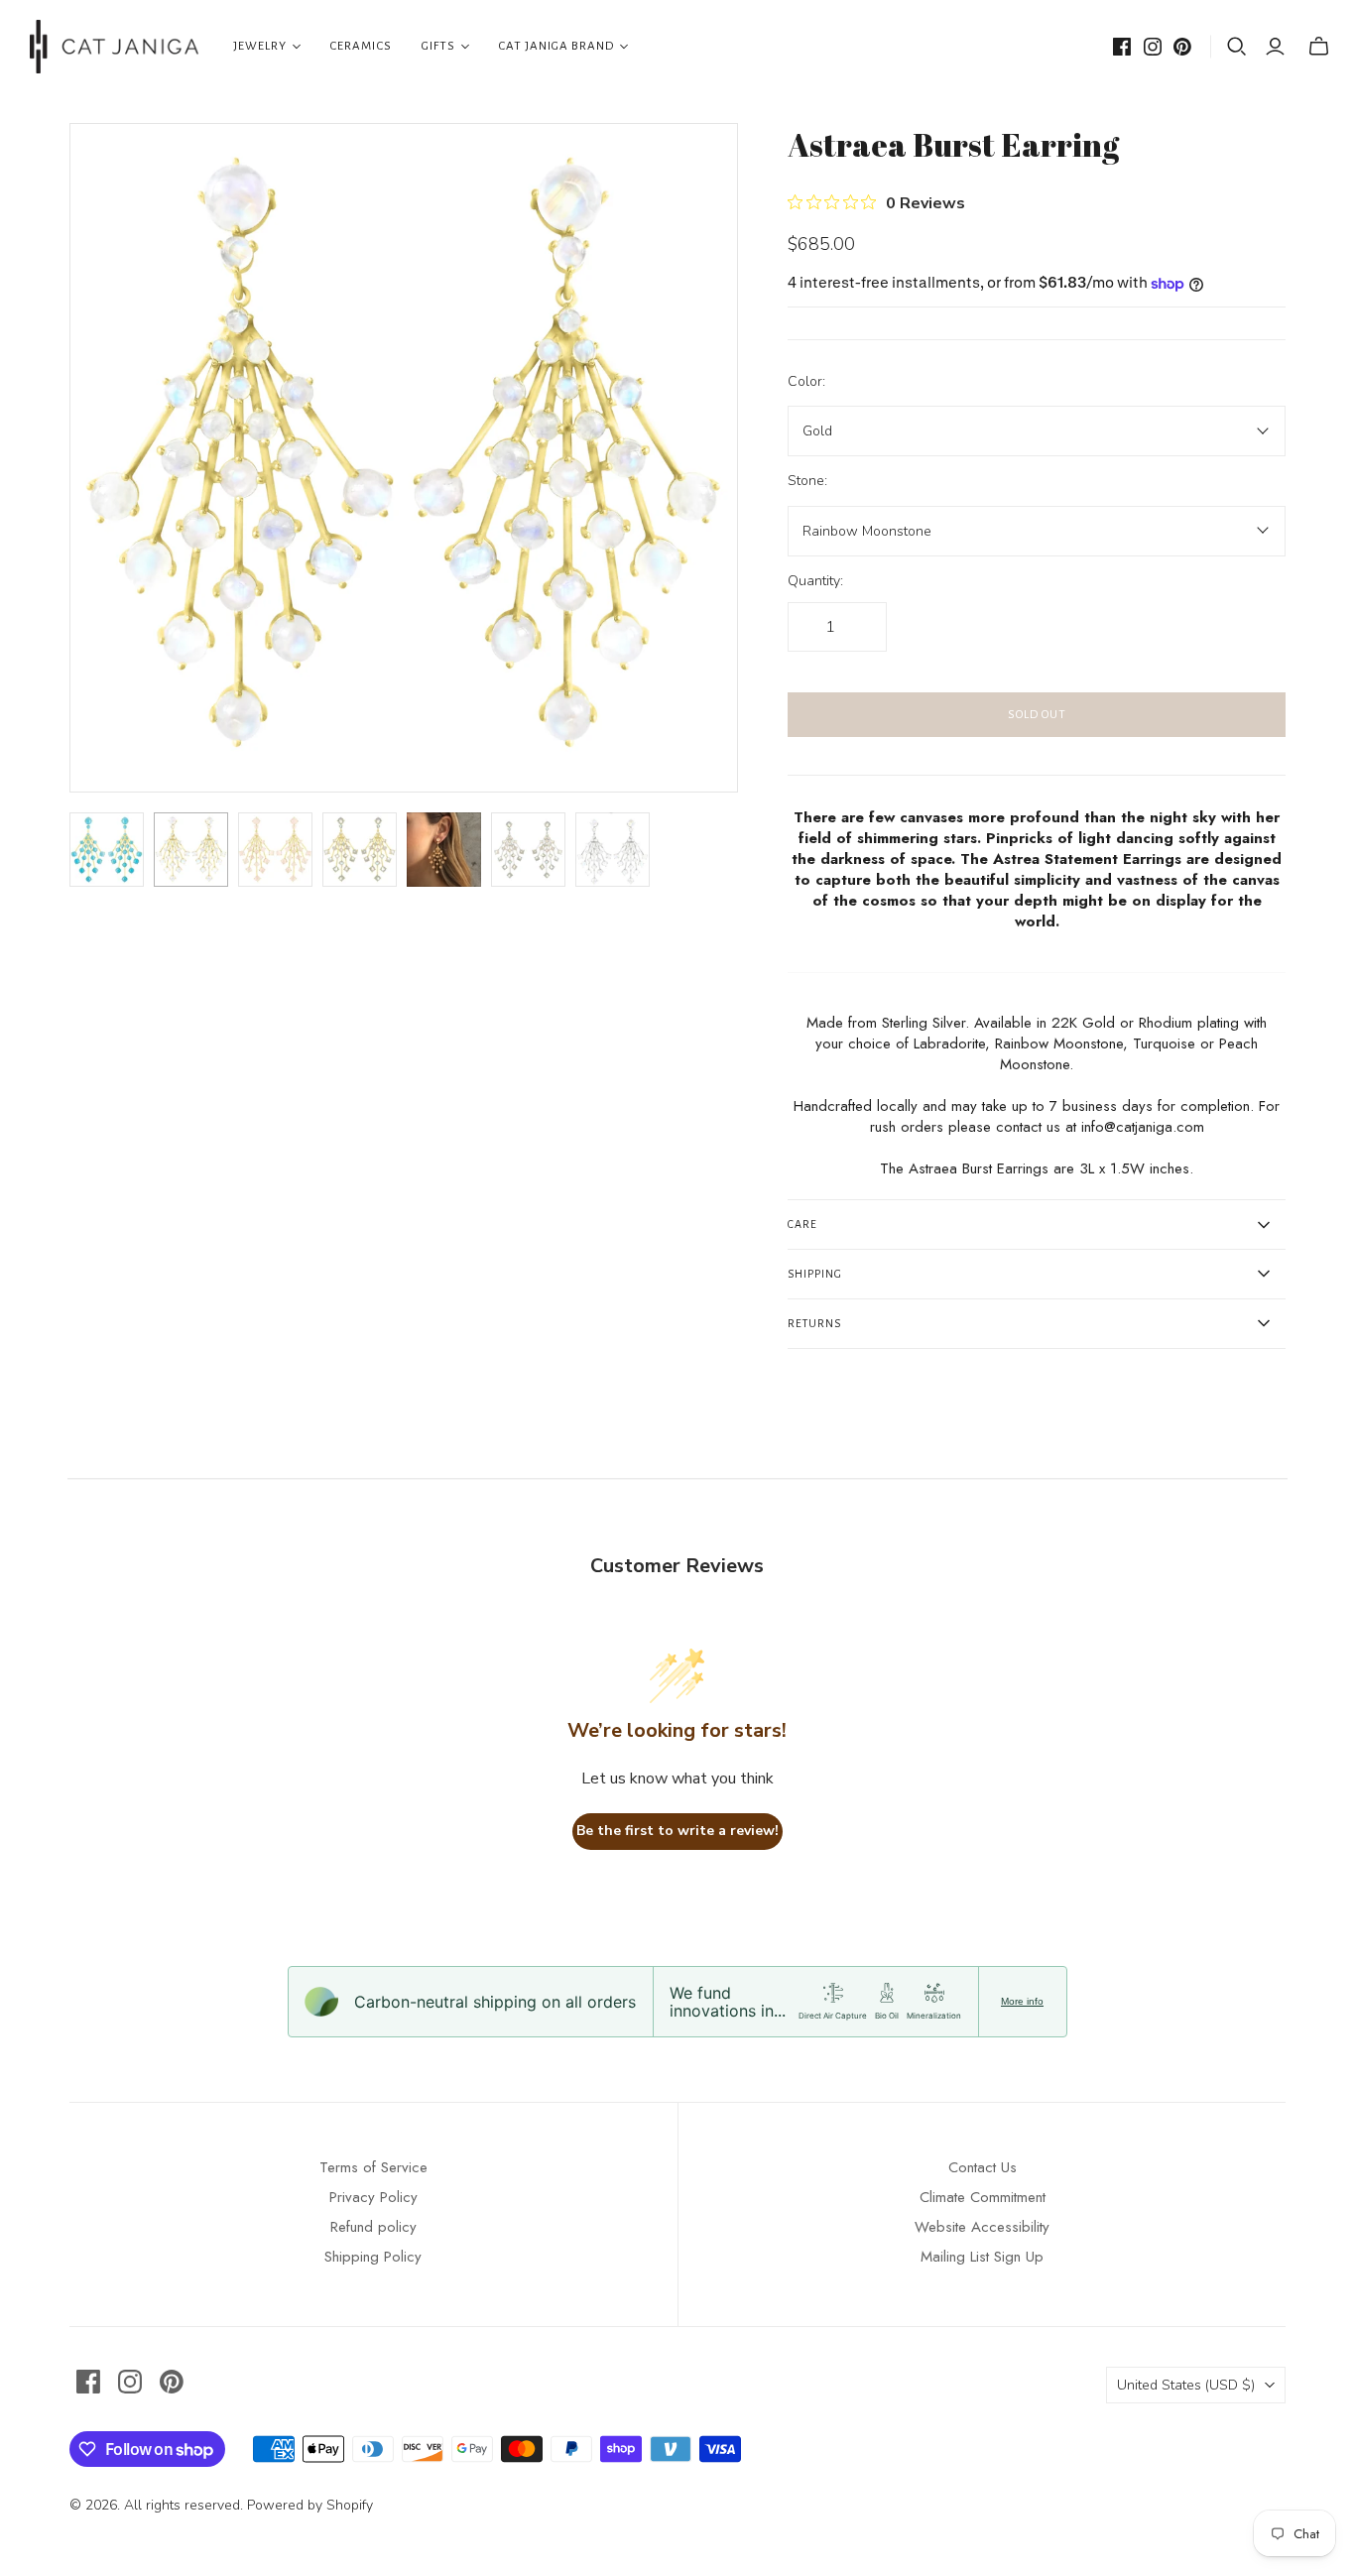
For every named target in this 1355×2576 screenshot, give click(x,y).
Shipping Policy (373, 2257)
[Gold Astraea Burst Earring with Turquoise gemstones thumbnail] (107, 850)
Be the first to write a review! (677, 1831)
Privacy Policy (373, 2197)
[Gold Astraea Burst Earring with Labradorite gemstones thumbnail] (360, 850)
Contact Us (983, 2167)
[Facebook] (1122, 47)
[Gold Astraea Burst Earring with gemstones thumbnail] (275, 850)
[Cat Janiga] (114, 47)
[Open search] (1237, 47)
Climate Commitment (983, 2197)
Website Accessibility (982, 2227)
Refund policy (373, 2227)
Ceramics (361, 46)
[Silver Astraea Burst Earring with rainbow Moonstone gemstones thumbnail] (613, 850)
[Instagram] (1153, 47)
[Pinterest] (1182, 47)
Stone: (807, 481)
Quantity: (815, 581)
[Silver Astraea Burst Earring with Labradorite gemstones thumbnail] (528, 850)
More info (1022, 2001)
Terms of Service (373, 2167)
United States (1186, 2385)
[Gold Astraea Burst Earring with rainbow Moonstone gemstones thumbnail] (191, 850)
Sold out (1037, 715)
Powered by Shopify (310, 2505)
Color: (806, 381)
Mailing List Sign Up (982, 2257)
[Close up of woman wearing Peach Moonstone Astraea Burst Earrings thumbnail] (444, 850)
